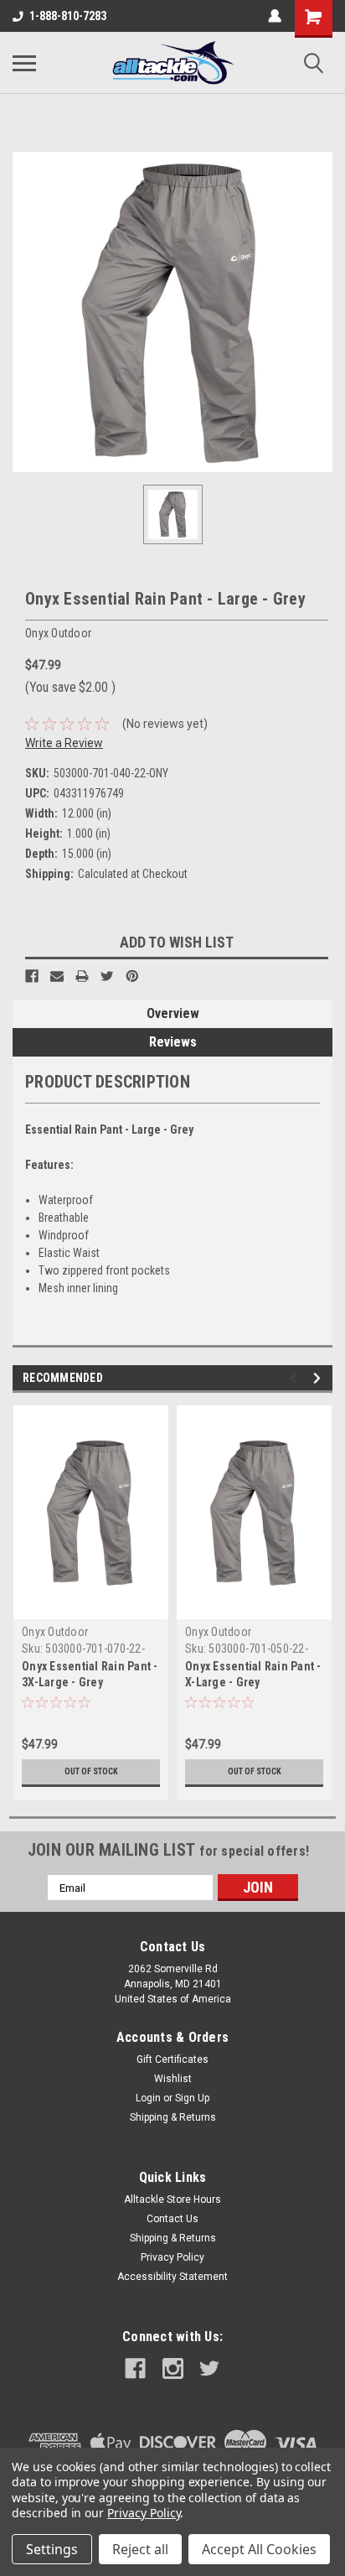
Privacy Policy (172, 2257)
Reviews (173, 1042)
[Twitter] (107, 976)
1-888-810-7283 (68, 16)
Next (319, 1378)
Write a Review (64, 743)
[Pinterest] (132, 976)
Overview (173, 1013)
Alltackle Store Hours (172, 2199)
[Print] (82, 976)
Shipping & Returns (173, 2117)
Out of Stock (91, 1771)
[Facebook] (32, 976)
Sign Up (192, 2098)
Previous (296, 1378)
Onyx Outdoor (55, 1632)
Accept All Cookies (259, 2549)
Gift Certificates (172, 2059)
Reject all (140, 2549)
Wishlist (173, 2079)
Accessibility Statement (172, 2277)
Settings (52, 2549)
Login (148, 2098)
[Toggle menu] (24, 63)
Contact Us (172, 2219)
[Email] (57, 976)
